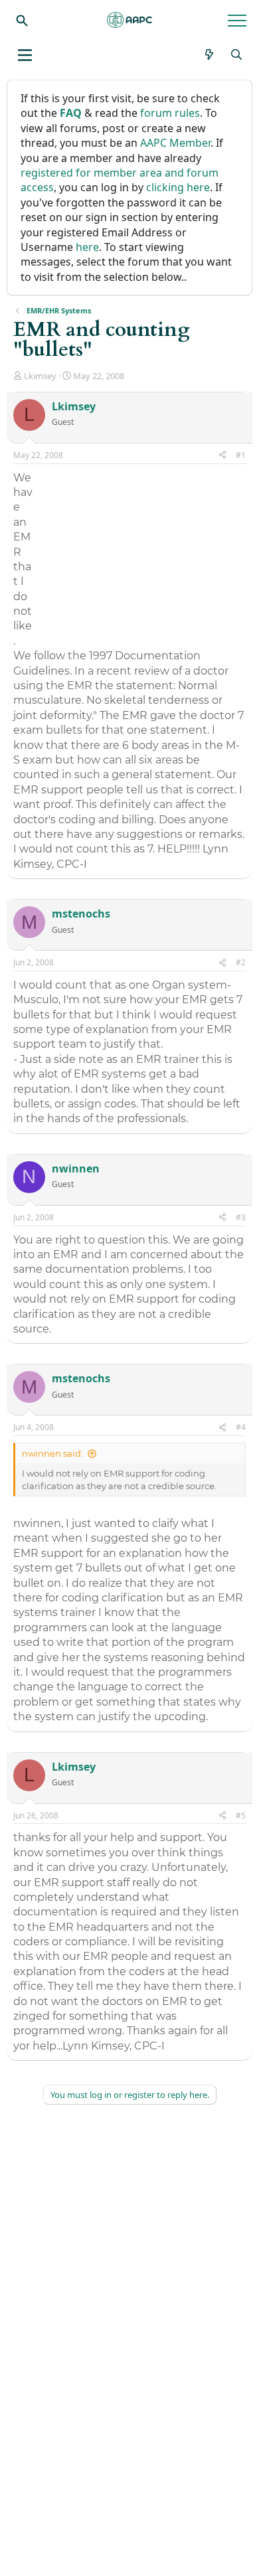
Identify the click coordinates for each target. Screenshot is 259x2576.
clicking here (178, 187)
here (87, 247)
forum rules (170, 113)
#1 (241, 455)
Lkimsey (40, 376)
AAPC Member (175, 143)
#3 (241, 1217)
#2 (241, 962)
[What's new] (210, 54)
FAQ (71, 113)
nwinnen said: (52, 1453)
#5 (241, 1815)
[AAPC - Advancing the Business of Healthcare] (129, 20)
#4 (241, 1427)
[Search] (22, 20)
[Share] (222, 456)
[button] (25, 55)
